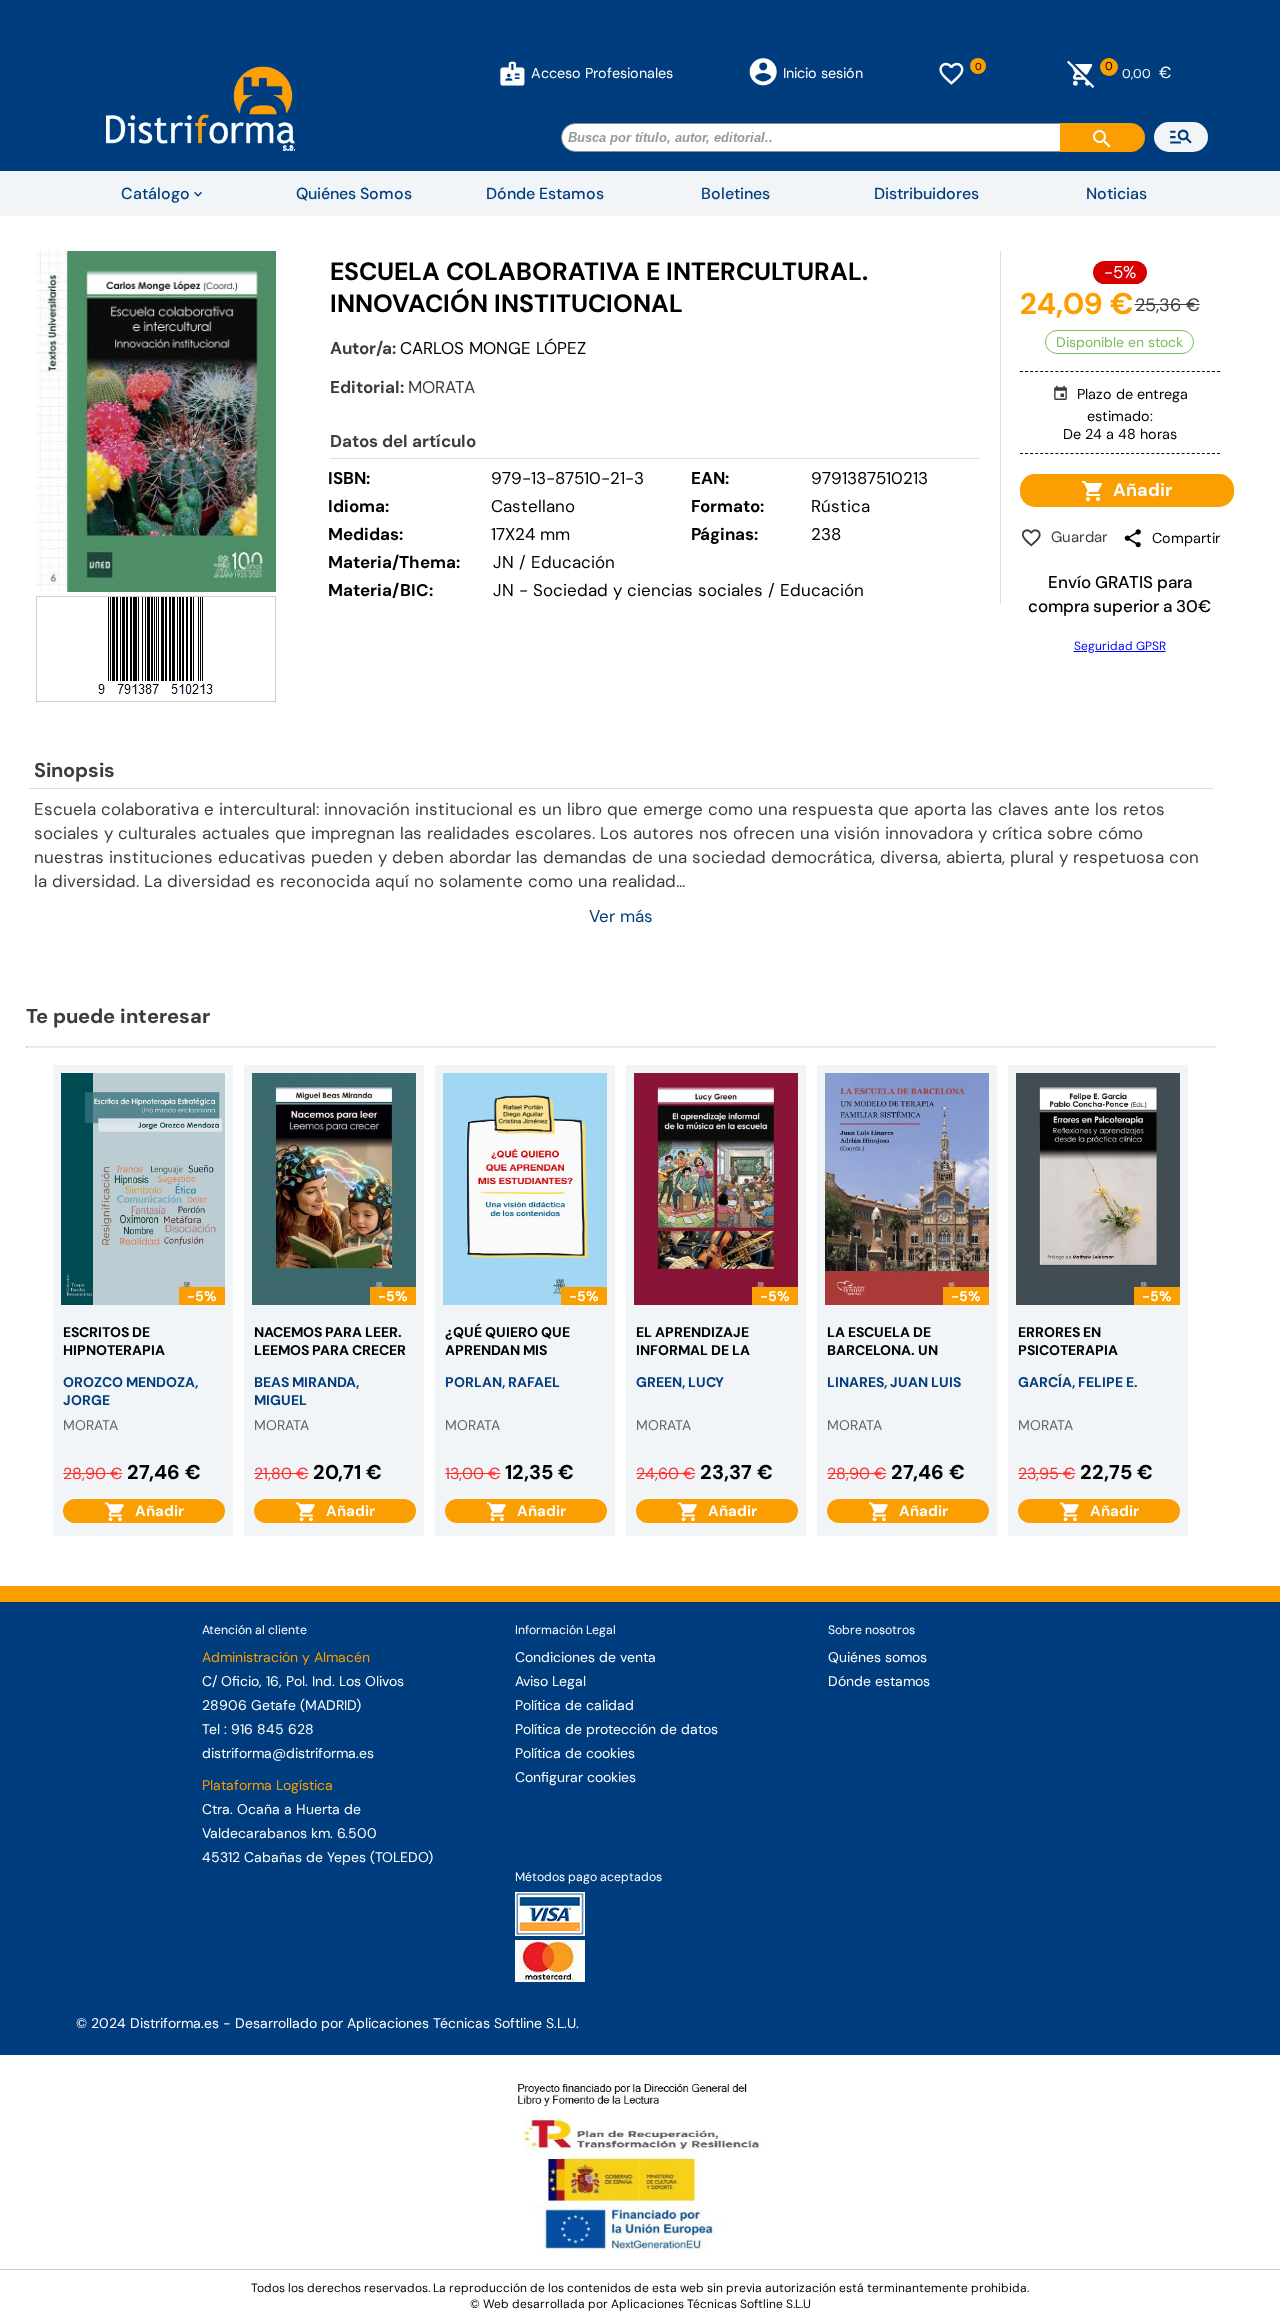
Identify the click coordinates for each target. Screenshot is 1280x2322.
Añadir (1138, 490)
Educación (822, 590)
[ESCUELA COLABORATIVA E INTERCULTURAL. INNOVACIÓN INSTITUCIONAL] (156, 421)
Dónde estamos (879, 1681)
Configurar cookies (575, 1777)
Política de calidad (574, 1705)
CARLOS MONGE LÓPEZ (493, 348)
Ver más (621, 916)
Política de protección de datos (616, 1729)
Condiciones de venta (585, 1657)
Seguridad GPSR (1120, 646)
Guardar (1075, 537)
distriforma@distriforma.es (288, 1753)
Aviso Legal (550, 1681)
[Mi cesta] (1081, 73)
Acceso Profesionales (602, 73)
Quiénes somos (877, 1657)
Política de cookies (575, 1753)
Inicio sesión (823, 73)
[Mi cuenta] (512, 73)
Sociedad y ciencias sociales (648, 590)
